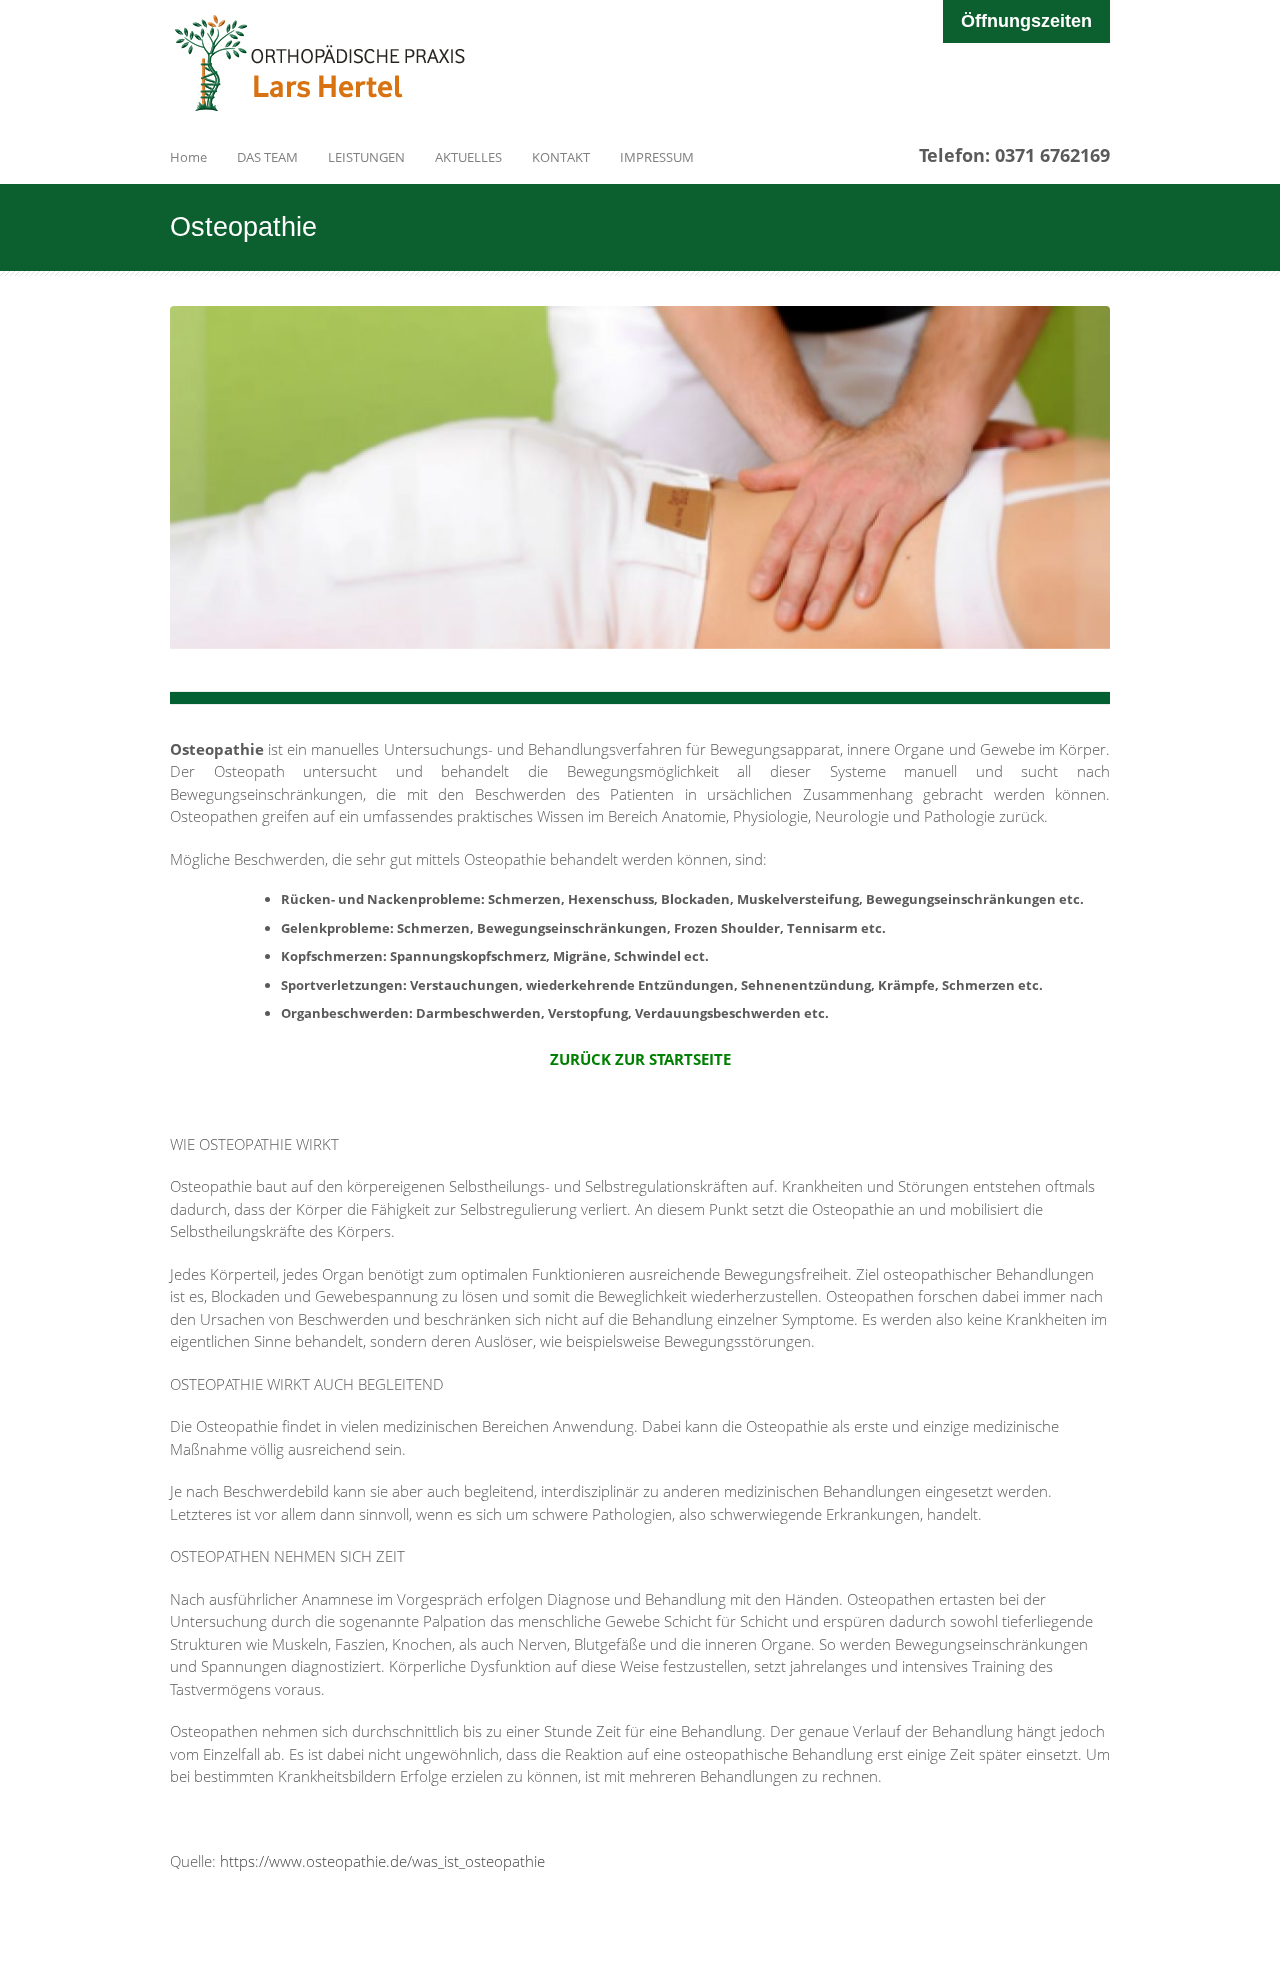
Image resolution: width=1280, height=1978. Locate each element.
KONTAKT (561, 157)
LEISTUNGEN (366, 157)
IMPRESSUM (657, 157)
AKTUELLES (468, 157)
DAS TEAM (267, 157)
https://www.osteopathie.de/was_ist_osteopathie (382, 1861)
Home (188, 157)
